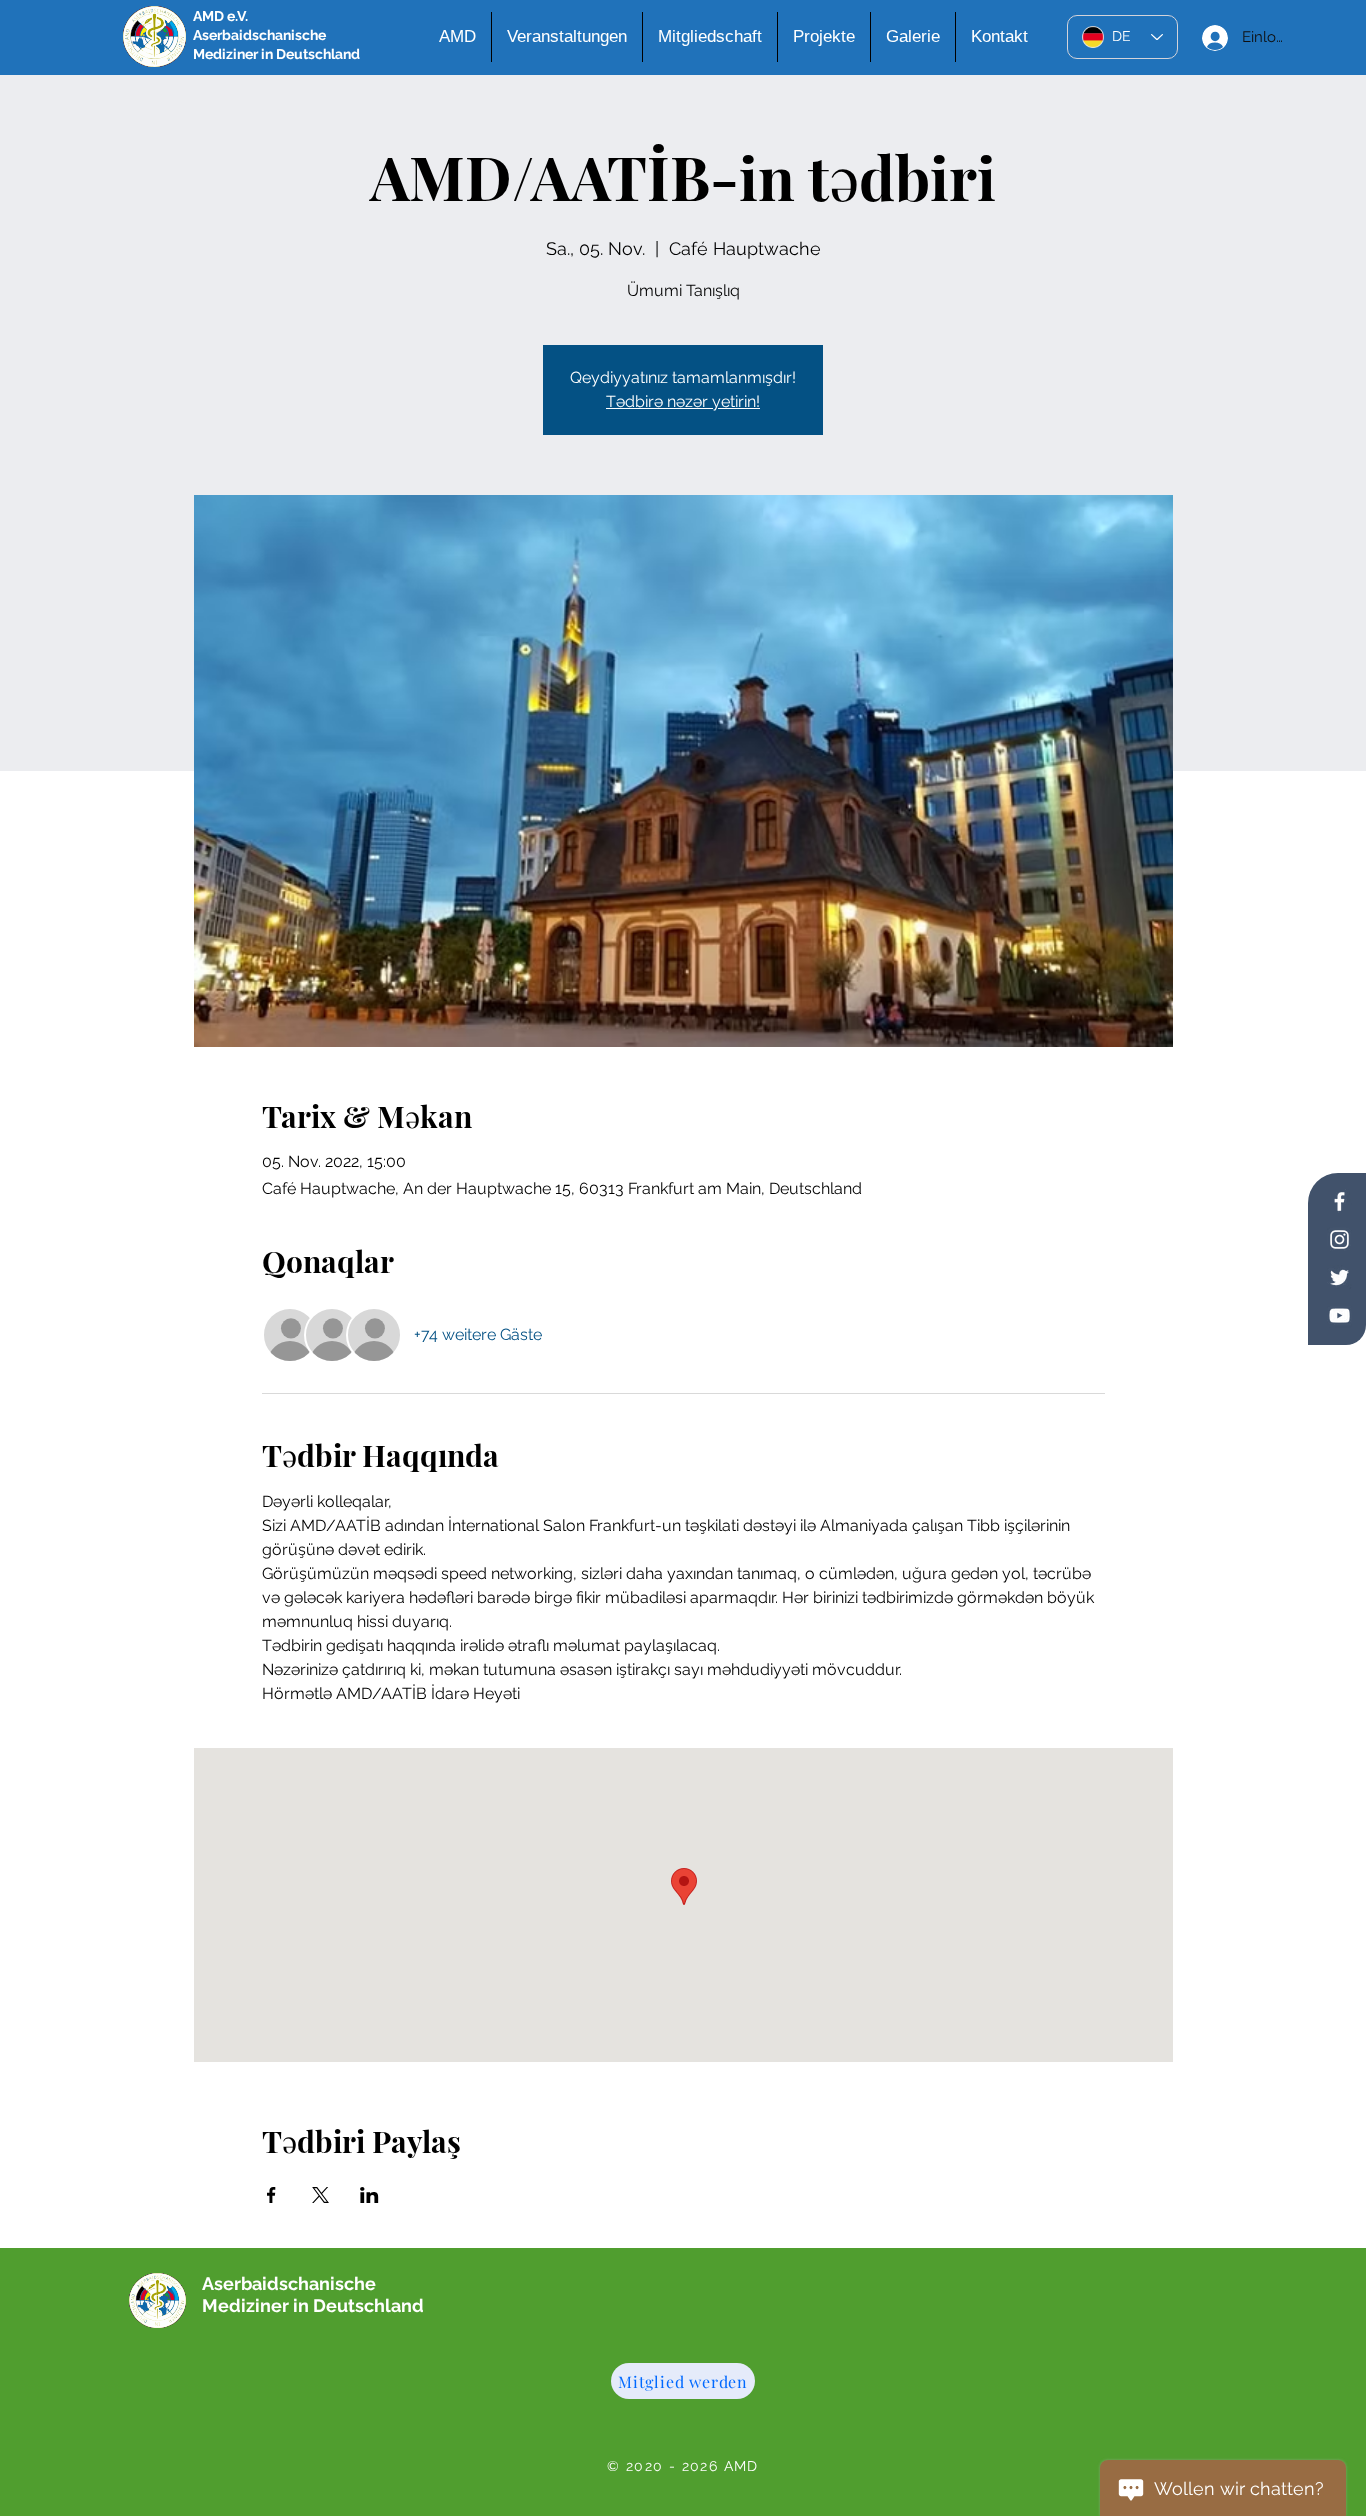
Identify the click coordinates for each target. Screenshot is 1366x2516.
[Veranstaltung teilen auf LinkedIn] (369, 2195)
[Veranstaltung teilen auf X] (320, 2195)
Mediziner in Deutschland (276, 54)
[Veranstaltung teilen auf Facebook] (271, 2195)
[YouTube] (1339, 1315)
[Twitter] (1339, 1277)
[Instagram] (1339, 1239)
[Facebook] (1339, 1201)
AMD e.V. (220, 16)
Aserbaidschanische (259, 35)
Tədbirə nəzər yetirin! (683, 401)
